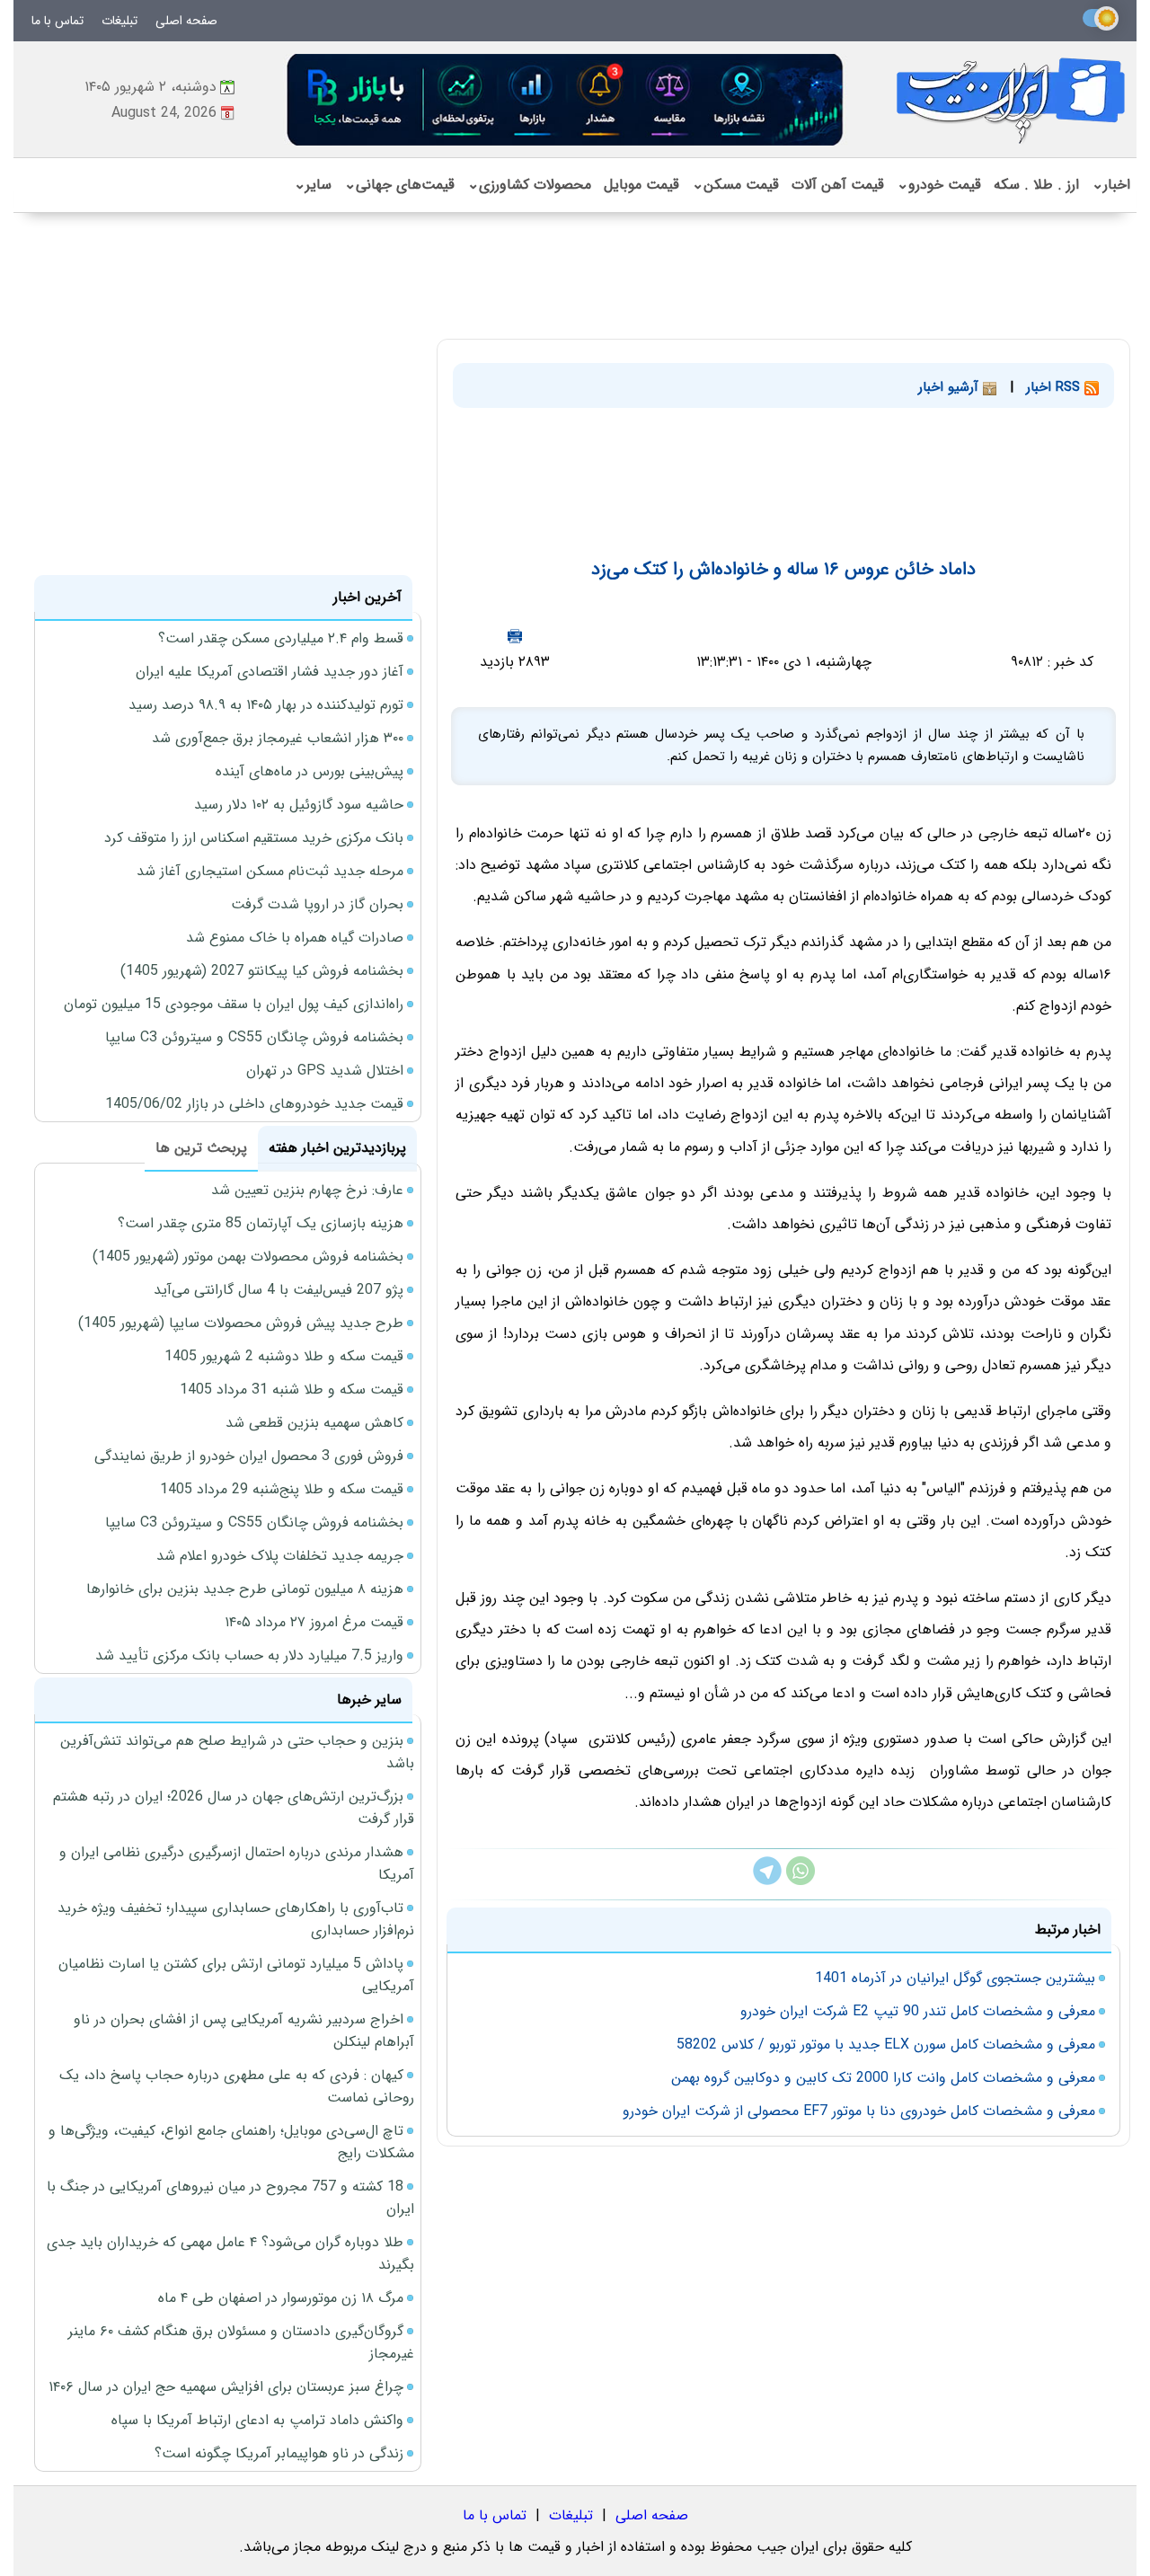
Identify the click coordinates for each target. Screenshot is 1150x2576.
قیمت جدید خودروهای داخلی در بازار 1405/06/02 (254, 1104)
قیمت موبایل (641, 185)
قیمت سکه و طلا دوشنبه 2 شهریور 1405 (284, 1356)
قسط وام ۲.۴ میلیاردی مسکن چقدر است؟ (281, 638)
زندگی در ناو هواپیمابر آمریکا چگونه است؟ (279, 2453)
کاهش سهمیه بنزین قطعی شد (314, 1423)
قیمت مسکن (735, 185)
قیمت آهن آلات (838, 185)
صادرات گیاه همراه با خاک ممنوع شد (295, 938)
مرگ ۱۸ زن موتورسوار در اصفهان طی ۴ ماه (281, 2298)
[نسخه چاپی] (515, 636)
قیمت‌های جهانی (399, 185)
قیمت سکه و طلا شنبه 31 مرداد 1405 (292, 1390)
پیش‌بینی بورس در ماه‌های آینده (310, 771)
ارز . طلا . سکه (1036, 185)
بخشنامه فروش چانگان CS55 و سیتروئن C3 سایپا (254, 1037)
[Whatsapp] (801, 1881)
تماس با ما (57, 21)
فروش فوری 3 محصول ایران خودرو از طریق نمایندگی (249, 1456)
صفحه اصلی (186, 21)
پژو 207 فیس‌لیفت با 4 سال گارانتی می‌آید (279, 1290)
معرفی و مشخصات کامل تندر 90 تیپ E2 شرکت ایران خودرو (918, 2011)
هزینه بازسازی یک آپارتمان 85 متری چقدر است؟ (261, 1223)
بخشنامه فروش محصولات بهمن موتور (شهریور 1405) (248, 1257)
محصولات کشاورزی (529, 185)
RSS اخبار (1055, 387)
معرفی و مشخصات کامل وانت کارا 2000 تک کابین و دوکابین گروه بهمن (883, 2078)
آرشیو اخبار (951, 387)
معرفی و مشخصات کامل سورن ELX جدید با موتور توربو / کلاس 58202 (886, 2045)
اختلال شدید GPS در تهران (325, 1071)
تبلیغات (119, 21)
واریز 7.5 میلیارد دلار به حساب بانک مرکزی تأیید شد (249, 1655)
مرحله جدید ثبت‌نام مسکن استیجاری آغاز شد (270, 871)
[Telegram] (767, 1881)
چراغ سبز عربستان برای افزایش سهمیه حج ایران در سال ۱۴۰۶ (226, 2387)
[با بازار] (566, 99)
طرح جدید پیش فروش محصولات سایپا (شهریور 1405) (241, 1323)
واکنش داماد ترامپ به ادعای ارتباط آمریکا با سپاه (257, 2420)
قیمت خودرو (939, 185)
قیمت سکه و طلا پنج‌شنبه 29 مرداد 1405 (282, 1489)
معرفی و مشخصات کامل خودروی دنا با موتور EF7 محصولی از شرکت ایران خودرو (859, 2111)
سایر (313, 185)
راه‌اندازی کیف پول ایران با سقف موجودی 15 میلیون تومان (234, 1004)
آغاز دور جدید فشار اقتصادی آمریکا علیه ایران (270, 672)
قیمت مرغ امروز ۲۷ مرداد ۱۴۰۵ (314, 1622)
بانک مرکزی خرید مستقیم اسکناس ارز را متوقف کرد (254, 838)
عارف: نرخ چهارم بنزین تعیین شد (307, 1190)
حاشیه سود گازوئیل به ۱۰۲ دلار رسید (299, 805)
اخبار (1111, 185)
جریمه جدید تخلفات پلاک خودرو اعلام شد (280, 1556)
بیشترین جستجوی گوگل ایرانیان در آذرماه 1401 (955, 1978)
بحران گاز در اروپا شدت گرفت (317, 904)
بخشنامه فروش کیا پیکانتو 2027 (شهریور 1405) (262, 971)
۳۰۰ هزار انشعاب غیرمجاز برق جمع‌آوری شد (278, 738)
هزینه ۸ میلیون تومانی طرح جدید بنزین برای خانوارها (245, 1589)
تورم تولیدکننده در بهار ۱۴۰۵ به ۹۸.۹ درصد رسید (266, 705)
